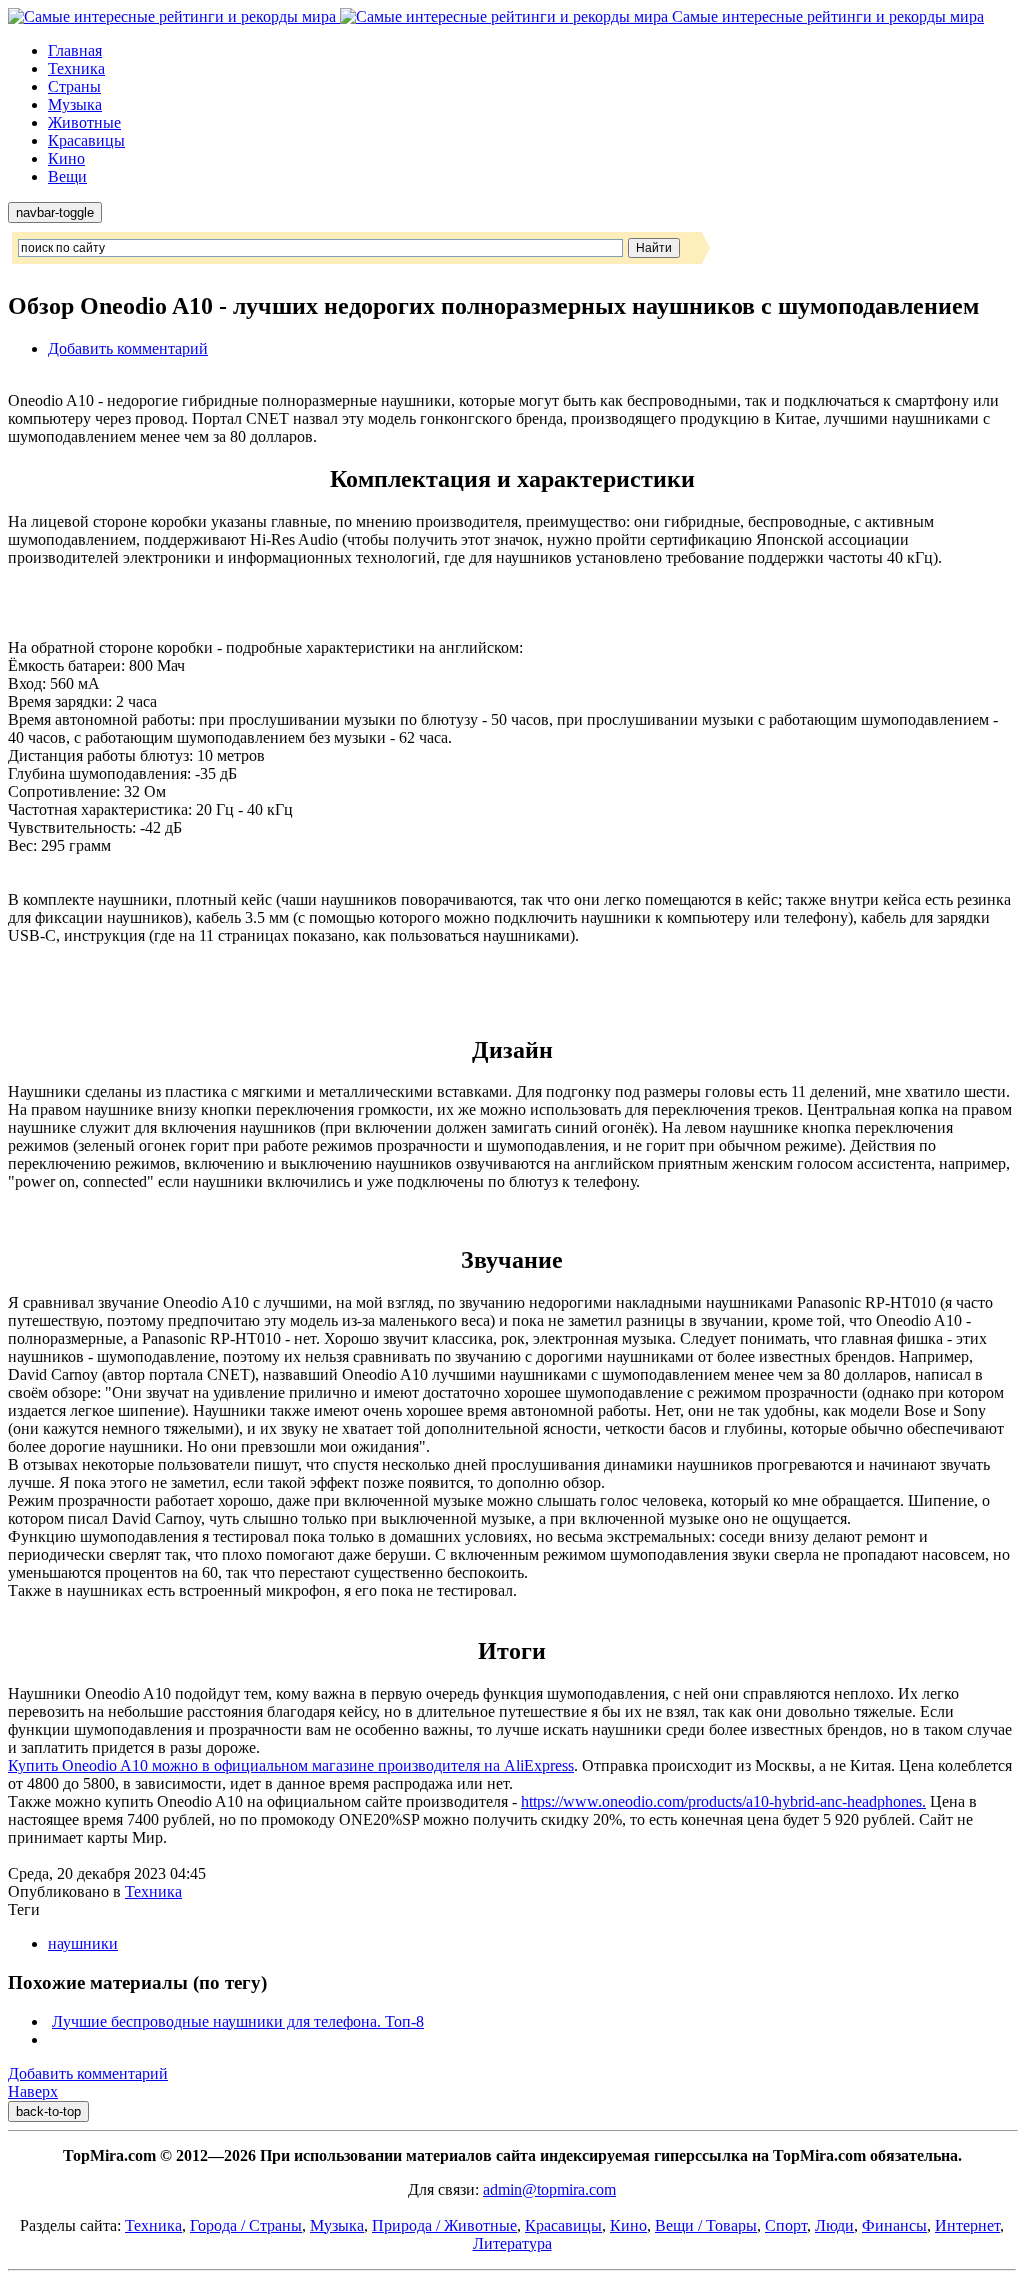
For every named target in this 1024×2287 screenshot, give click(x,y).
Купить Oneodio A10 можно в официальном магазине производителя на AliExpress (291, 1765)
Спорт (786, 2225)
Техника (76, 68)
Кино (66, 158)
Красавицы (86, 140)
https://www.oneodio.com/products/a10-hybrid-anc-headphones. (723, 1801)
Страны (74, 86)
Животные (84, 122)
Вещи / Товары (706, 2225)
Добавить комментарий (128, 348)
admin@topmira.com (549, 2189)
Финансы (894, 2225)
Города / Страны (246, 2225)
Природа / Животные (444, 2225)
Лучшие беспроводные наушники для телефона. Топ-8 (238, 2021)
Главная (75, 50)
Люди (834, 2225)
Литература (512, 2243)
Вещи (67, 176)
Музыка (75, 104)
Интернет (967, 2225)
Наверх (33, 2091)
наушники (83, 1943)
